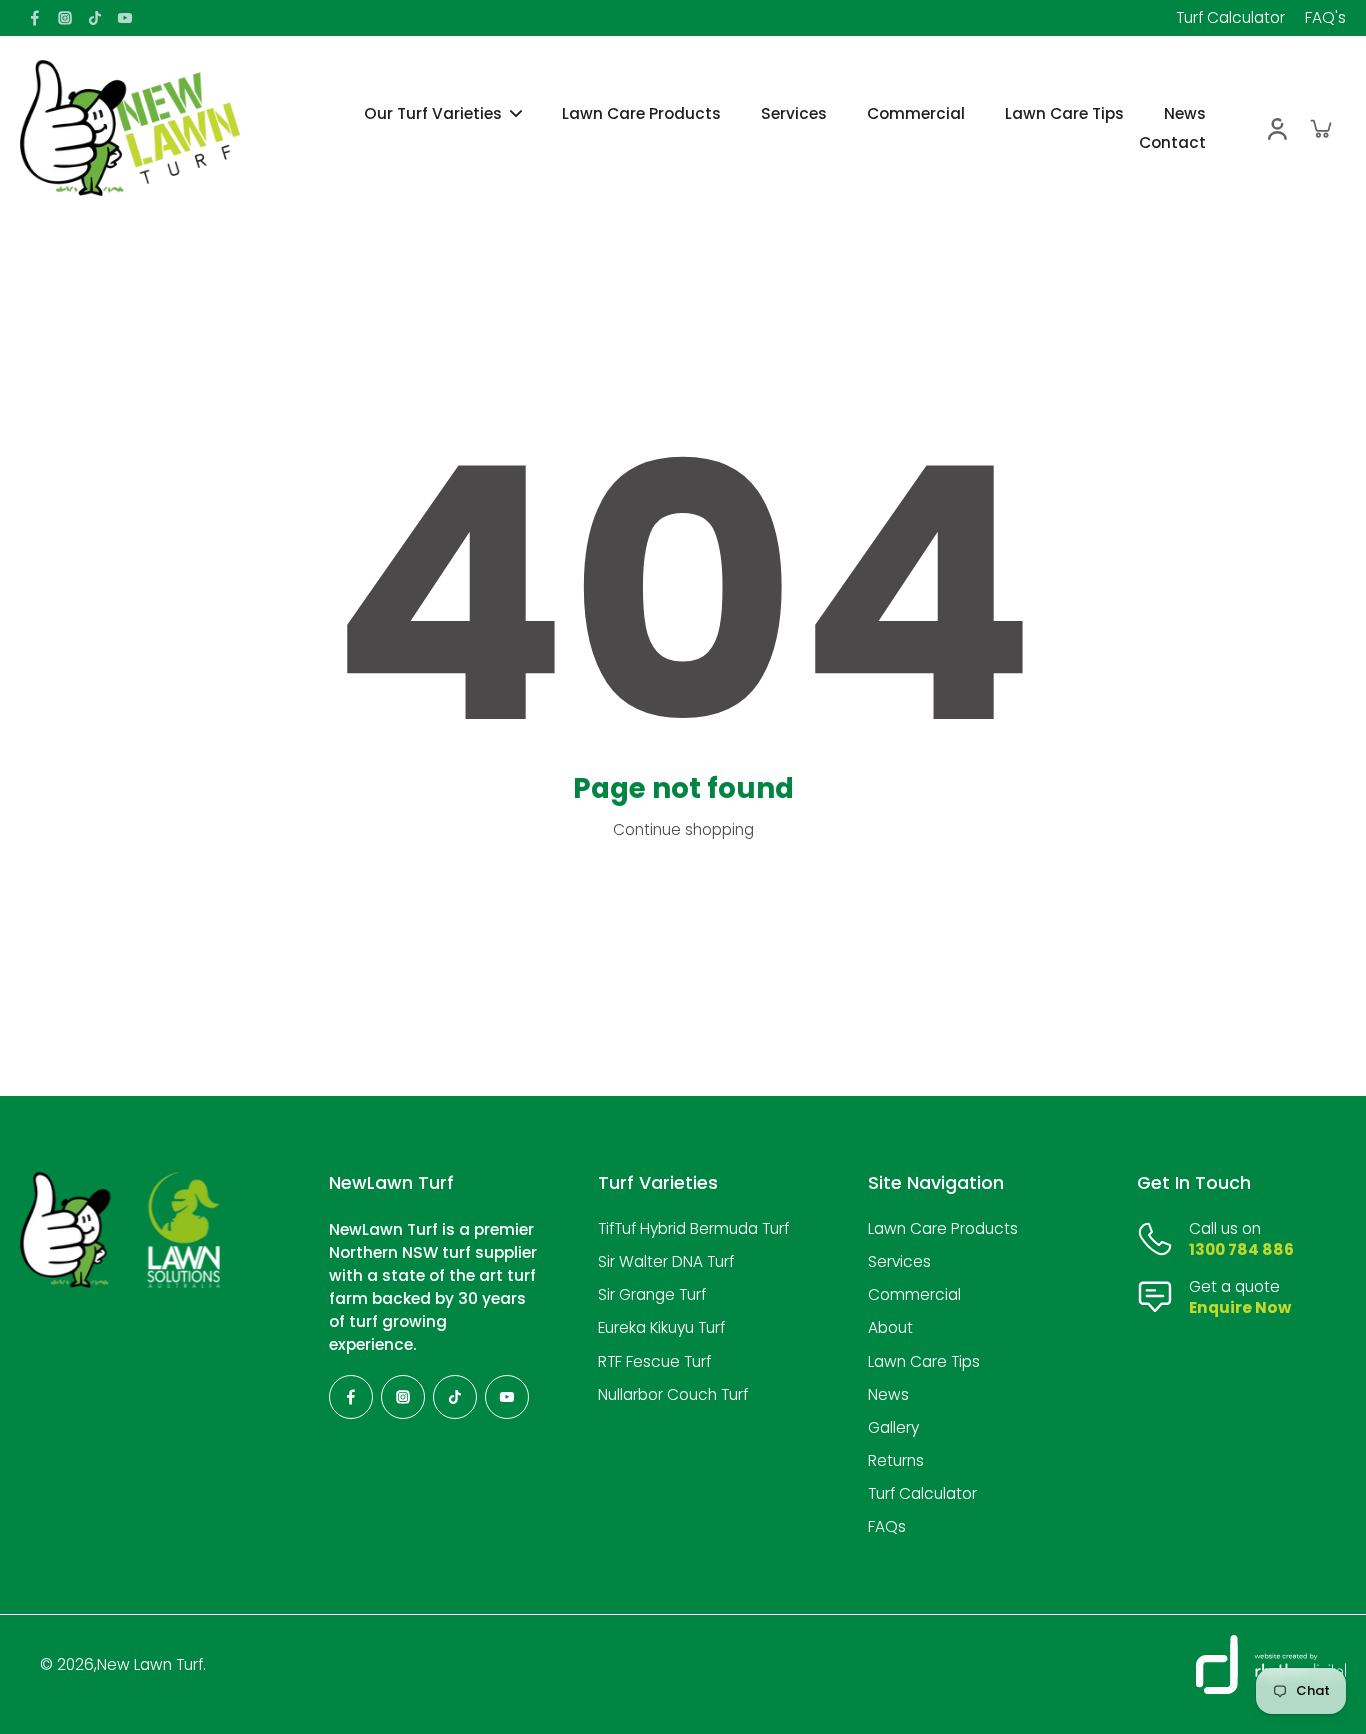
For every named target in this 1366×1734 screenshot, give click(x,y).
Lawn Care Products (943, 1228)
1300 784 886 (1241, 1249)
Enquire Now (1240, 1307)
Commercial (914, 1294)
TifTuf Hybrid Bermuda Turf (693, 1228)
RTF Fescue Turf (654, 1361)
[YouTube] (125, 18)
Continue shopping (683, 829)
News (888, 1394)
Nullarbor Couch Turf (673, 1394)
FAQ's (1325, 17)
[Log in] (1276, 128)
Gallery (893, 1427)
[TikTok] (95, 18)
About (890, 1327)
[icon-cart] (1320, 128)
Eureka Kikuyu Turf (661, 1327)
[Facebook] (35, 18)
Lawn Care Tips (924, 1361)
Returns (896, 1460)
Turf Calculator (1230, 17)
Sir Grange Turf (652, 1294)
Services (899, 1261)
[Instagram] (65, 18)
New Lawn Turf (150, 1664)
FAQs (887, 1526)
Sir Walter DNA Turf (666, 1261)
